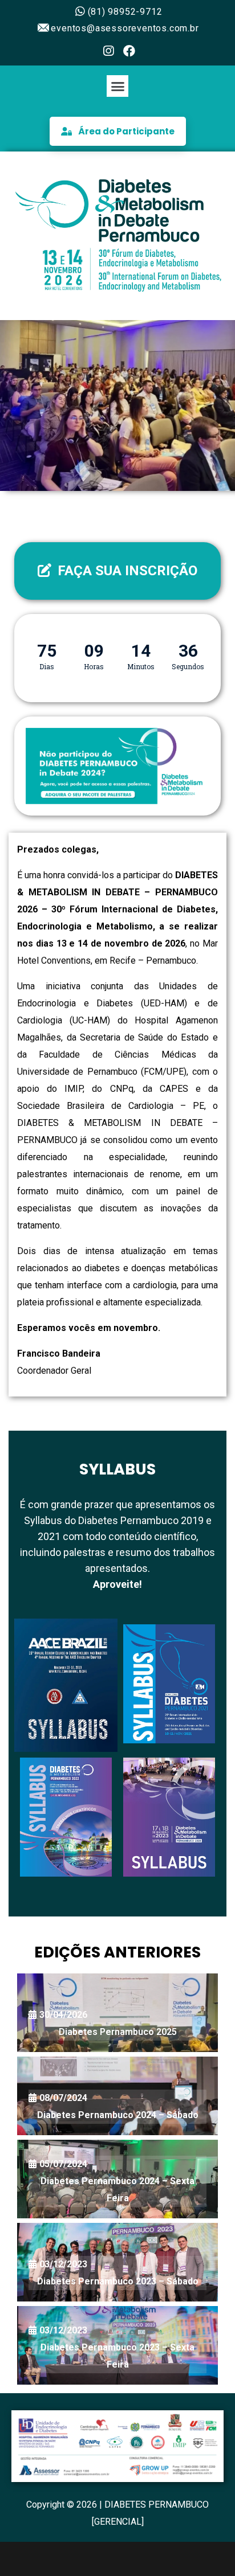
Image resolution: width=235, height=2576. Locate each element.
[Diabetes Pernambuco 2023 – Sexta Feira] (117, 2345)
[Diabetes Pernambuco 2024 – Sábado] (117, 2096)
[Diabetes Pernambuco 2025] (117, 2013)
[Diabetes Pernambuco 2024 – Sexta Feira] (117, 2179)
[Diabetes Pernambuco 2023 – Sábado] (117, 2262)
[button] (117, 86)
